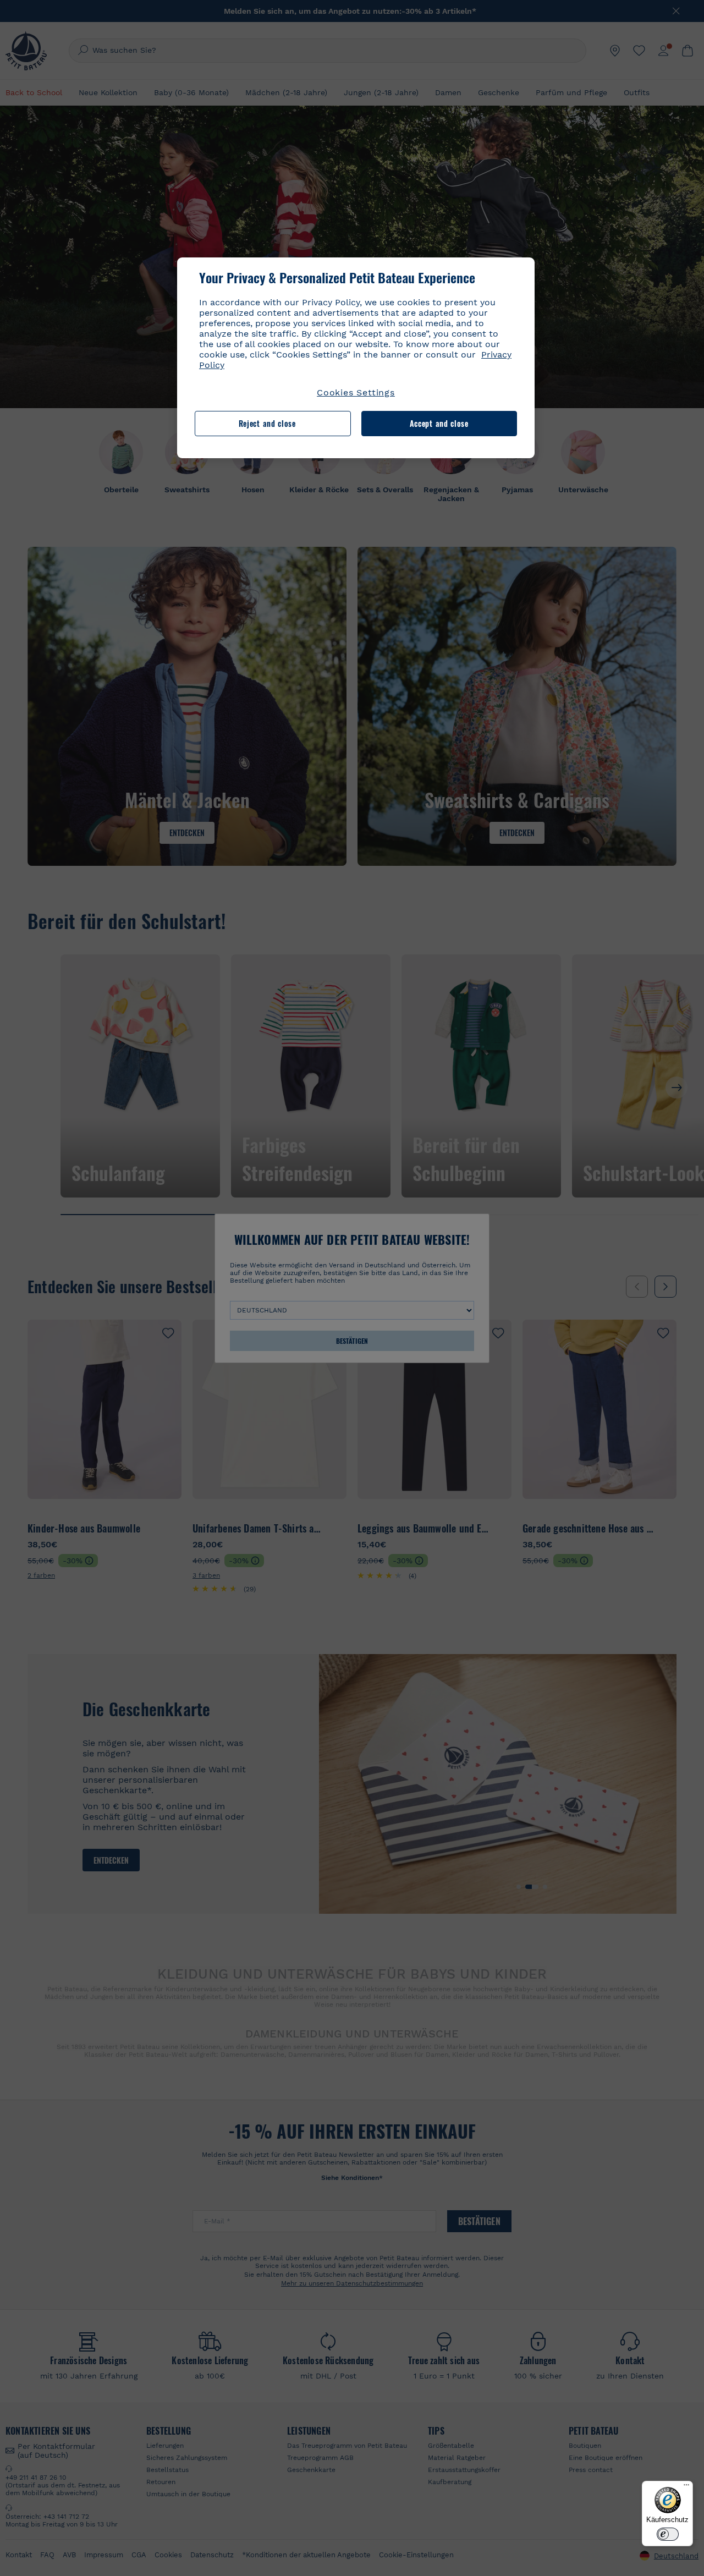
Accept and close (439, 424)
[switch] (668, 2534)
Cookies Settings (356, 392)
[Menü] (686, 2487)
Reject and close (267, 424)
